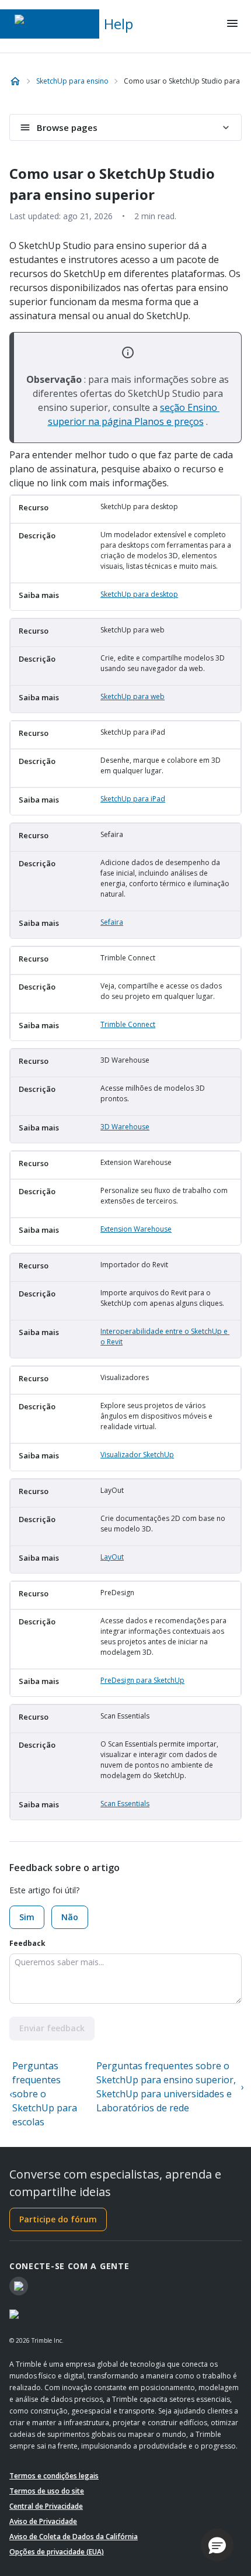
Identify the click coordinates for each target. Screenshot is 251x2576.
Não (70, 1917)
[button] (217, 2545)
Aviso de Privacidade (43, 2521)
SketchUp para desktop (139, 594)
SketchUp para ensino (72, 81)
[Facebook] (19, 2286)
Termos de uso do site (47, 2491)
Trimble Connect (128, 1024)
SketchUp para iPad (133, 799)
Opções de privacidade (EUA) (57, 2552)
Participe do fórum (58, 2219)
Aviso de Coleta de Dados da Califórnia (74, 2537)
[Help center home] (15, 81)
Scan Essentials (125, 1804)
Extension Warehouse (136, 1229)
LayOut (112, 1557)
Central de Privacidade (46, 2506)
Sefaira (112, 922)
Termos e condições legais (54, 2476)
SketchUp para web (133, 696)
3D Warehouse (125, 1127)
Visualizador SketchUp (137, 1455)
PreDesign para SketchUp (142, 1680)
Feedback (27, 1943)
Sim (27, 1917)
